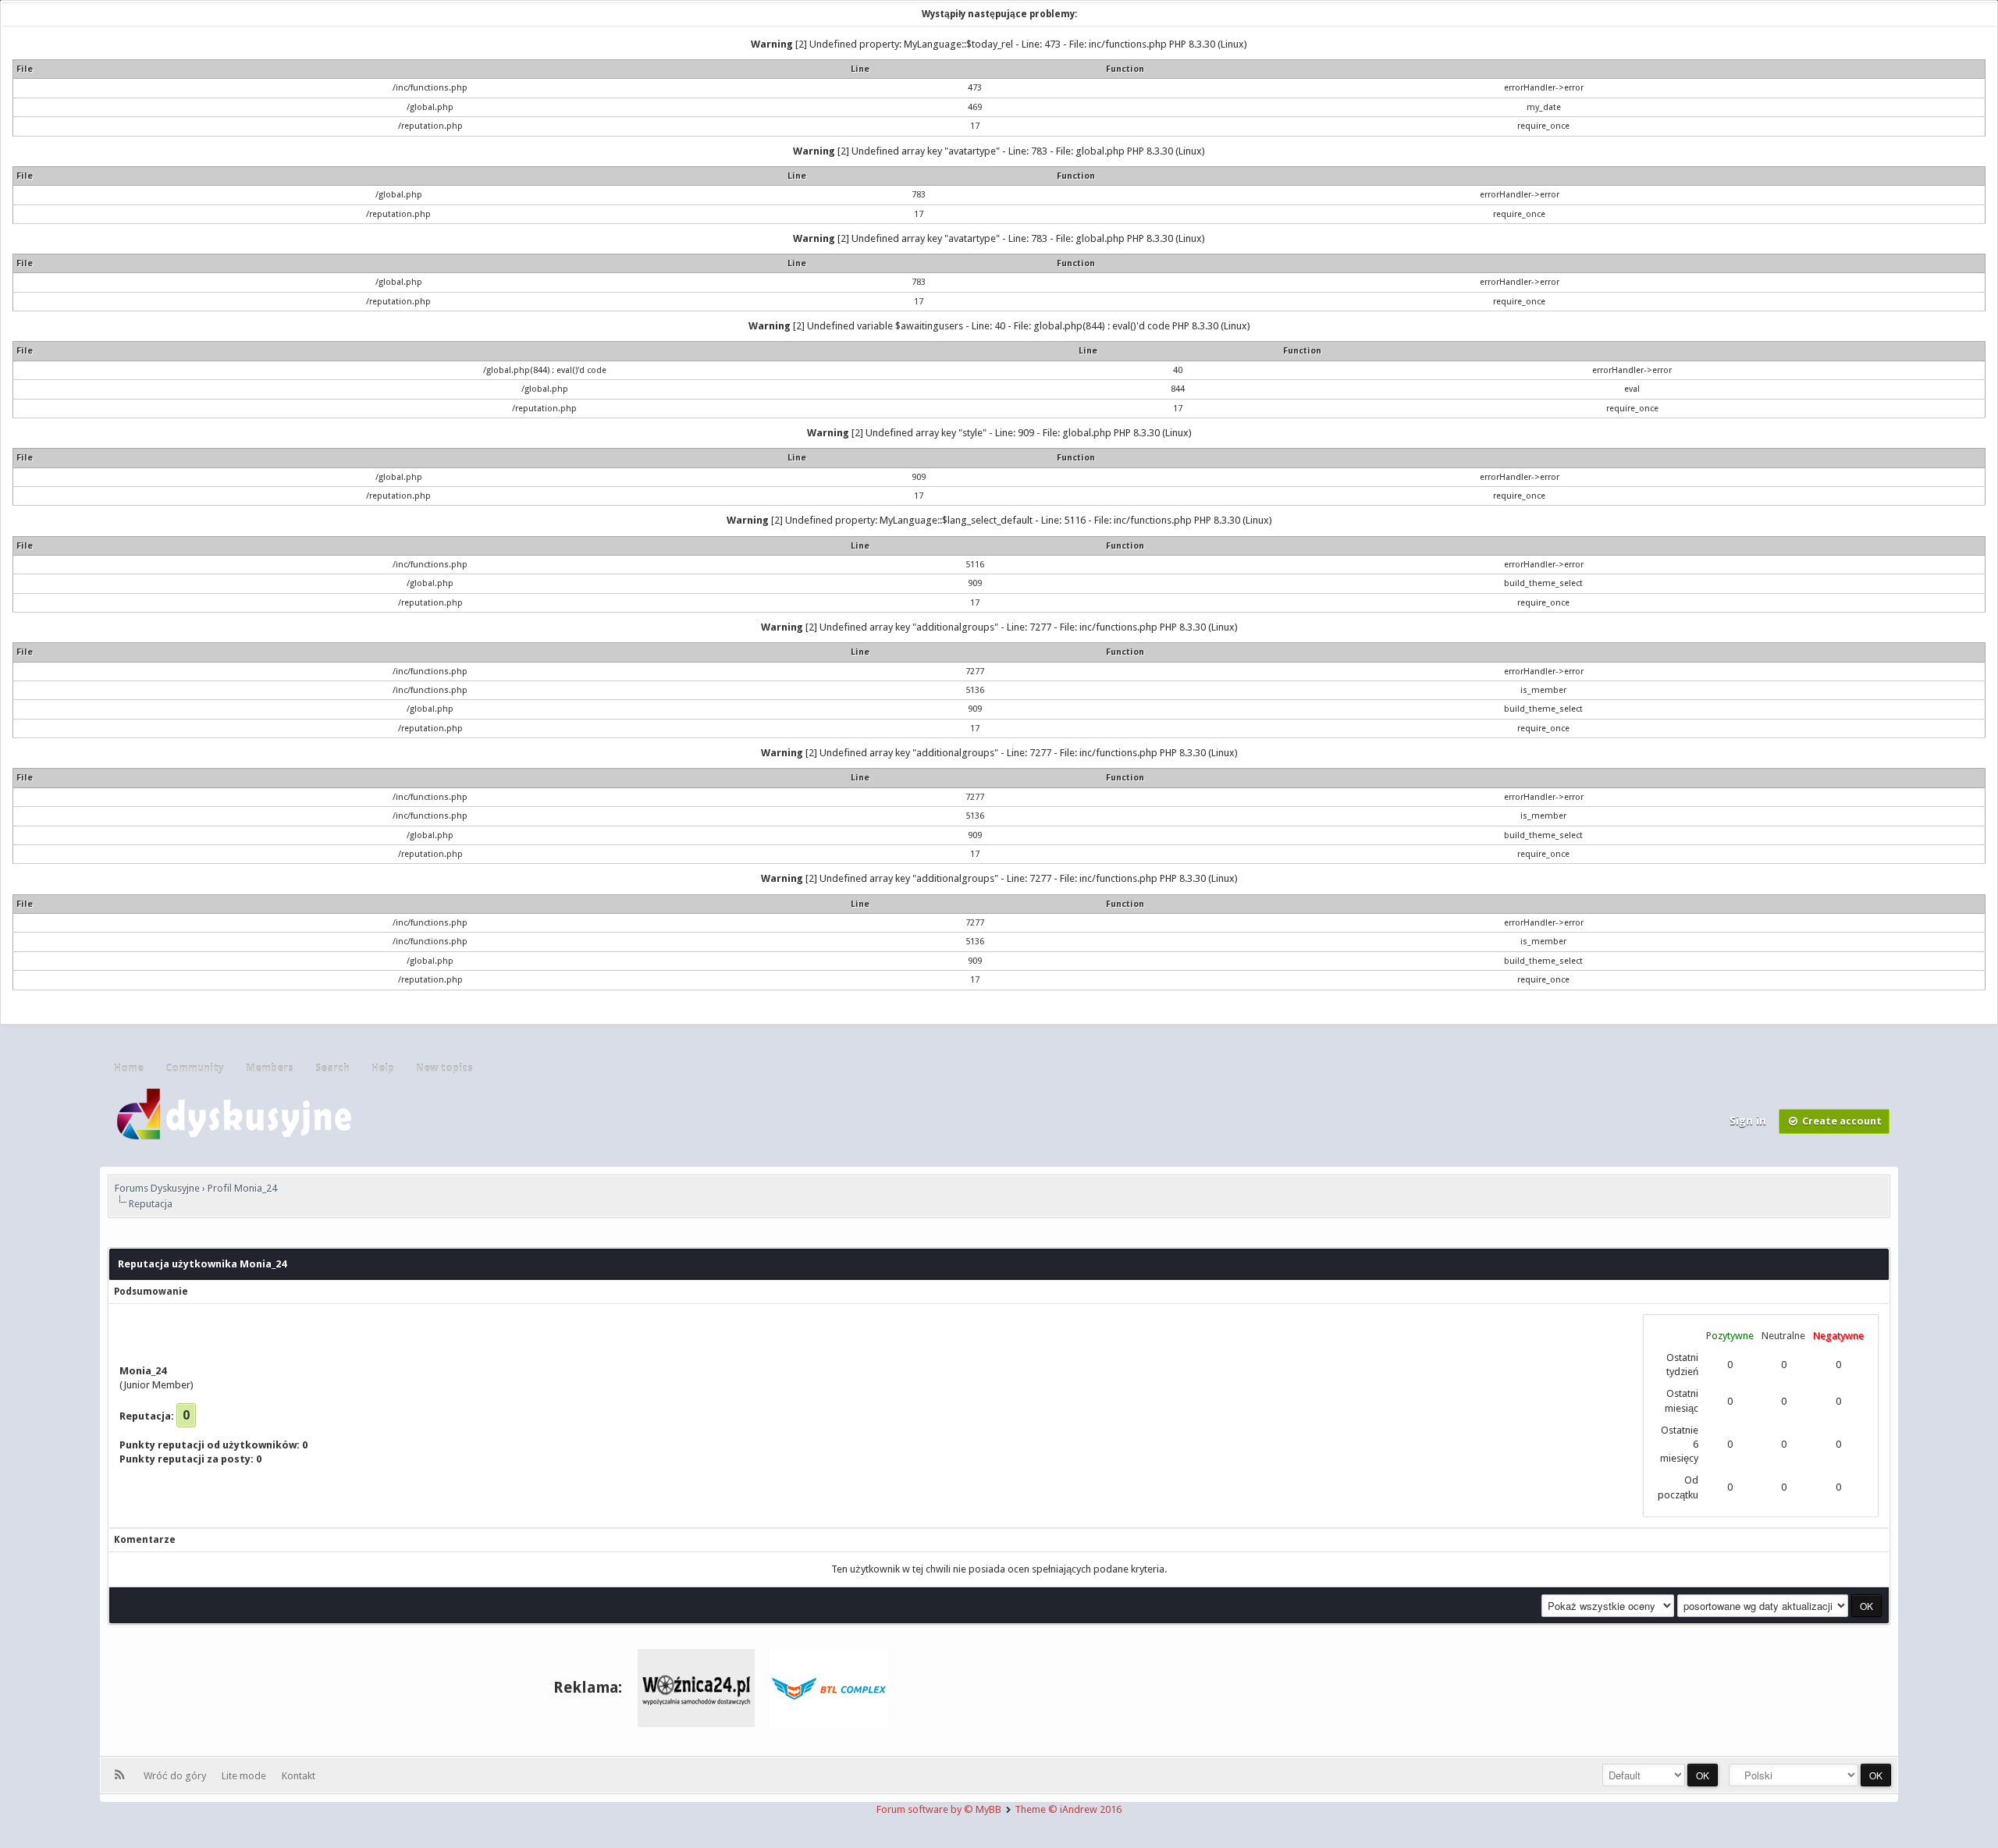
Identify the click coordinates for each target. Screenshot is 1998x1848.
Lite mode (246, 1776)
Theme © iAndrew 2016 (1068, 1809)
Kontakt (299, 1776)
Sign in (1749, 1121)
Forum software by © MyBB (940, 1809)
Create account (1841, 1121)
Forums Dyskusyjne (157, 1188)
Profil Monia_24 (242, 1188)
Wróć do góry (177, 1776)
